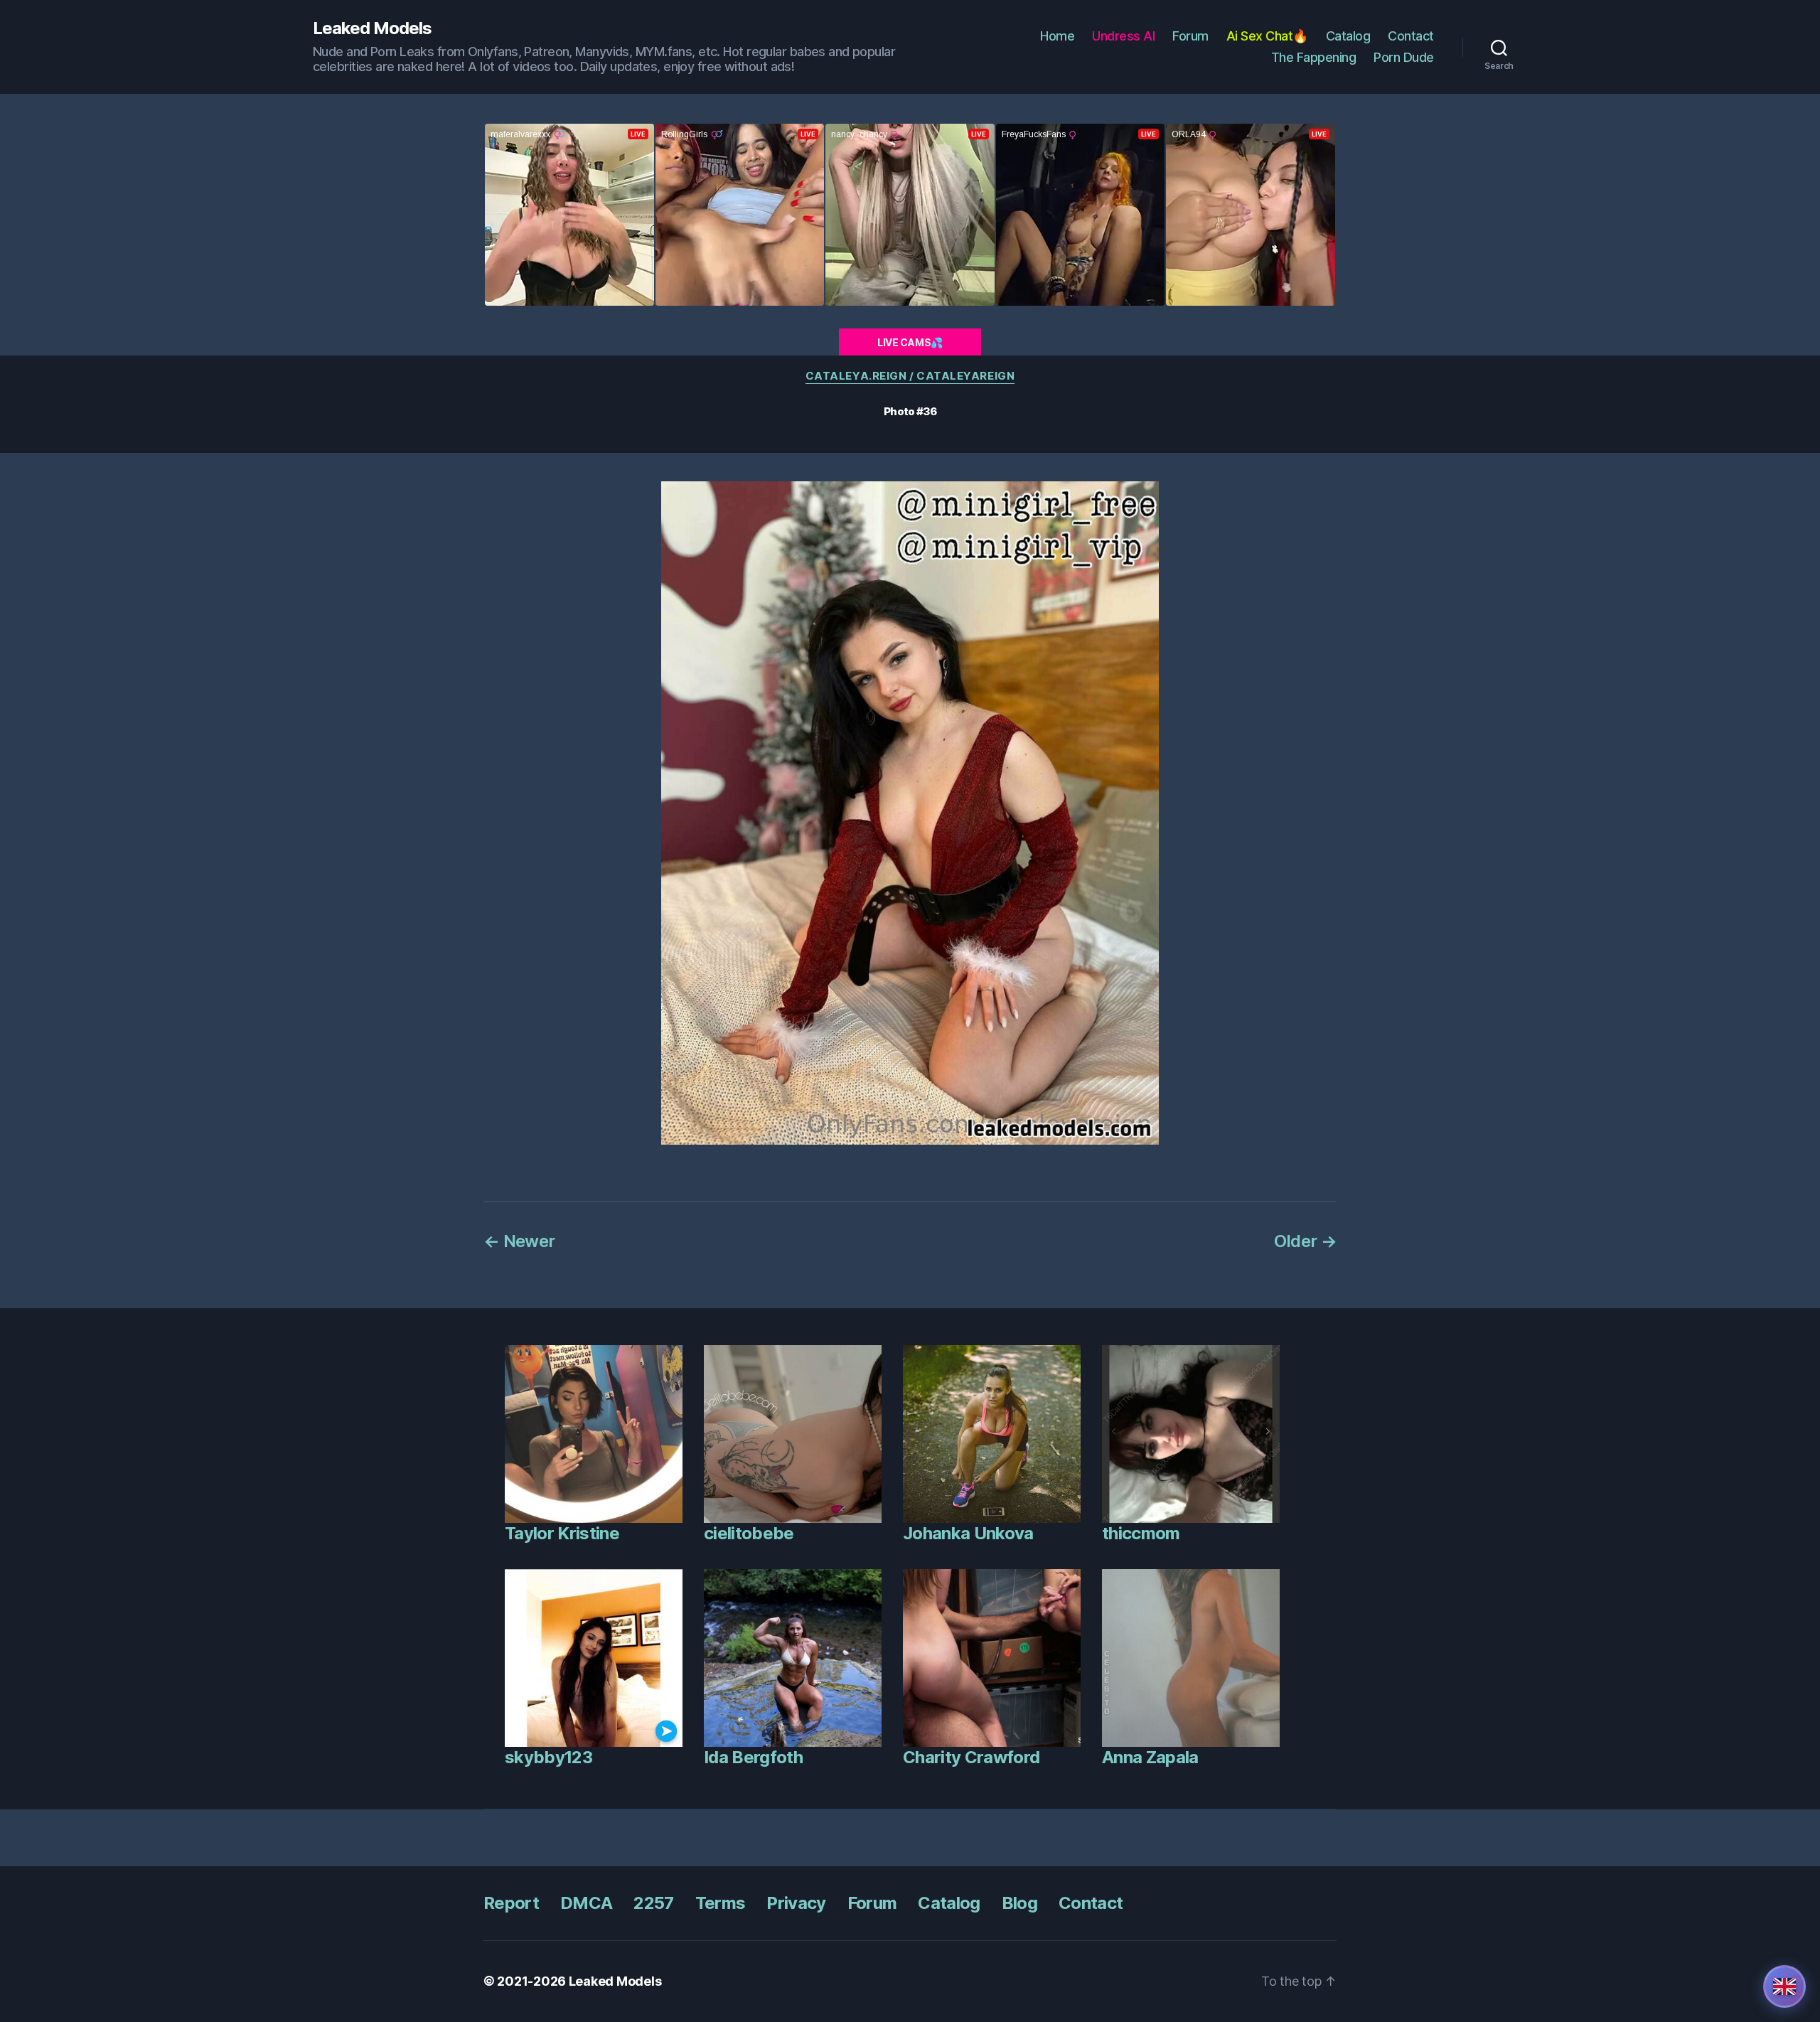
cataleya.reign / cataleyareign (910, 376)
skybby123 (548, 1757)
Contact (1411, 36)
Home (1057, 36)
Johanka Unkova (968, 1533)
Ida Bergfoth (753, 1757)
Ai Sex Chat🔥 (1267, 36)
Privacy (796, 1903)
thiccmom (1141, 1533)
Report (511, 1903)
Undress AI (1123, 36)
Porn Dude (1404, 57)
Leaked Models (372, 28)
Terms (721, 1903)
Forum (1190, 36)
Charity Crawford (971, 1757)
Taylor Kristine (562, 1533)
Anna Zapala (1150, 1757)
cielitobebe (749, 1533)
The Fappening (1314, 57)
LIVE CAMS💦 (910, 342)
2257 (653, 1903)
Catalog (1348, 36)
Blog (1019, 1903)
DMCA (586, 1903)
